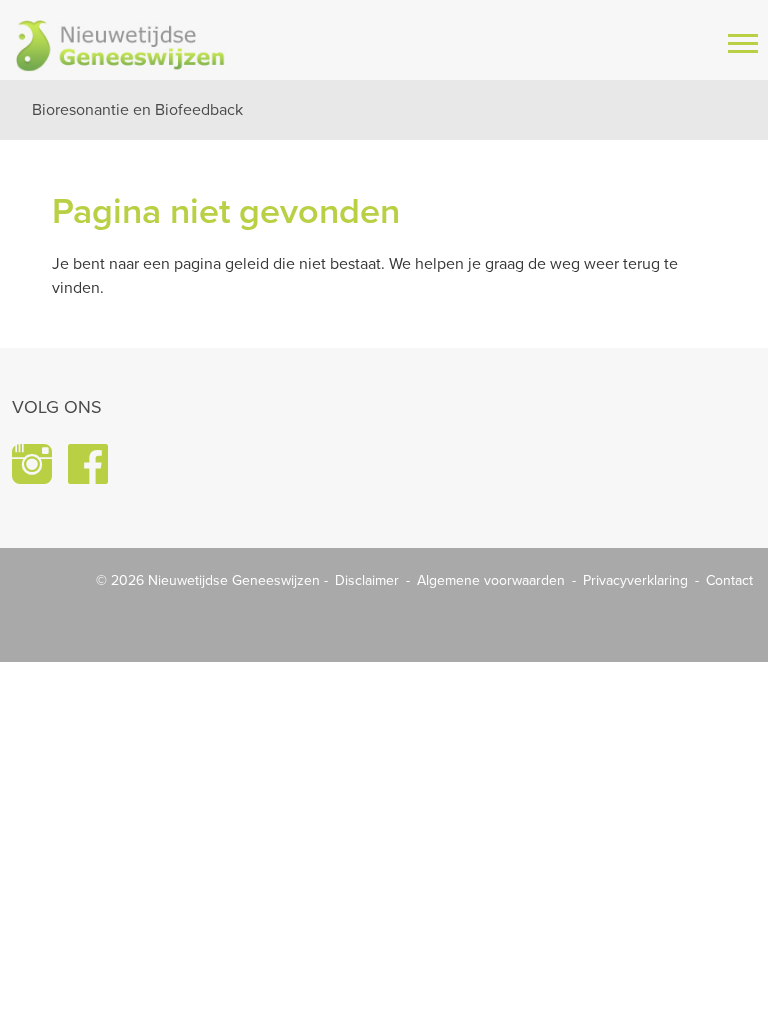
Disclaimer (367, 580)
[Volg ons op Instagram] (32, 464)
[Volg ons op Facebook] (88, 464)
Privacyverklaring (635, 580)
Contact (729, 580)
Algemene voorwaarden (491, 580)
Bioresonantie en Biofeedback (137, 110)
